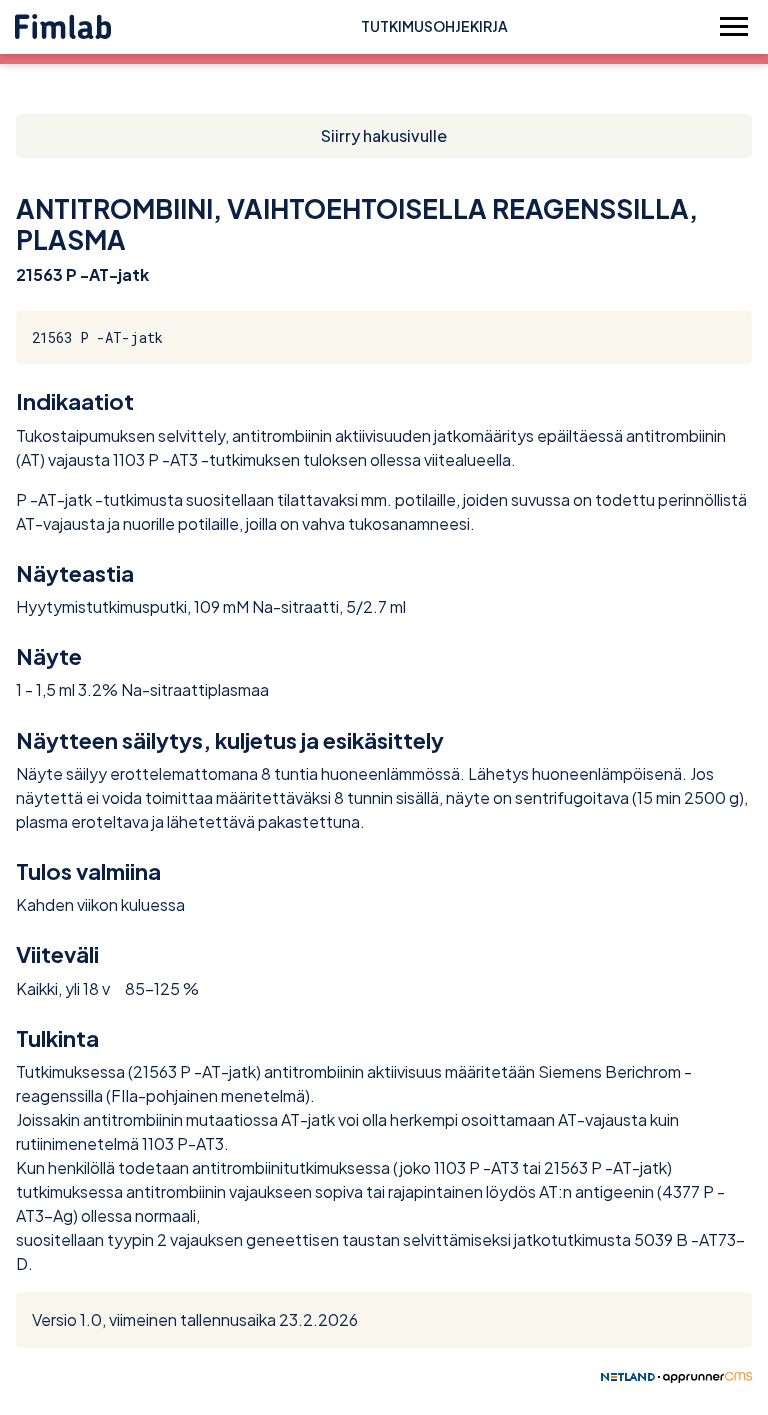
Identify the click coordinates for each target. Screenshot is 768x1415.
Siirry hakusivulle (384, 135)
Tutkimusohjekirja (434, 26)
